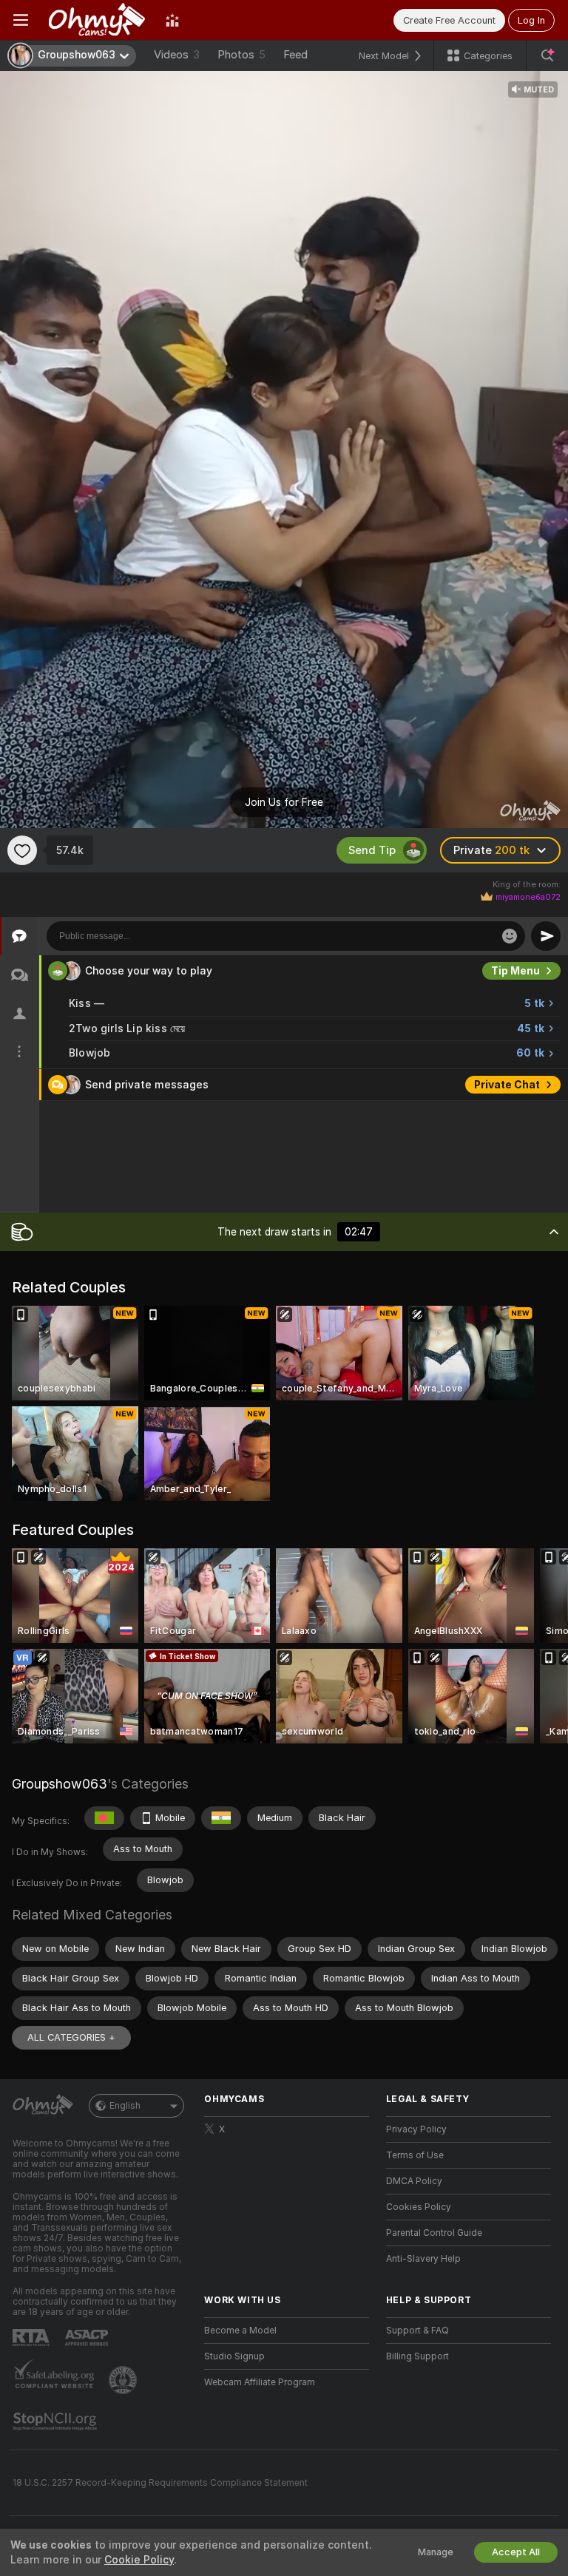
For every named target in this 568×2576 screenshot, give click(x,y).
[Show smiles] (510, 936)
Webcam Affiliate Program (260, 2382)
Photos (241, 55)
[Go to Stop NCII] (56, 2421)
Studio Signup (234, 2356)
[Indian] (221, 1818)
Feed (295, 55)
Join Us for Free (284, 802)
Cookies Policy (419, 2207)
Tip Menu (515, 971)
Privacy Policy (416, 2129)
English (125, 2106)
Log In (531, 20)
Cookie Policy (139, 2560)
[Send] (546, 936)
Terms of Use (415, 2155)
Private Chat (507, 1085)
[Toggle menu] (21, 20)
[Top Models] (172, 20)
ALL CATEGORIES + (71, 2037)
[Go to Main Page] (97, 20)
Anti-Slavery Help (423, 2259)
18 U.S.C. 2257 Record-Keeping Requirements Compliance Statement (160, 2483)
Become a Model (240, 2331)
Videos (177, 55)
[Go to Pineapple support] (124, 2380)
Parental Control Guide (434, 2233)
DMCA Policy (414, 2181)
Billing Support (417, 2356)
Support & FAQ (417, 2331)
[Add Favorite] (22, 850)
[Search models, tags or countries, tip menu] (547, 55)
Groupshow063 (60, 1784)
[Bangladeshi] (104, 1818)
